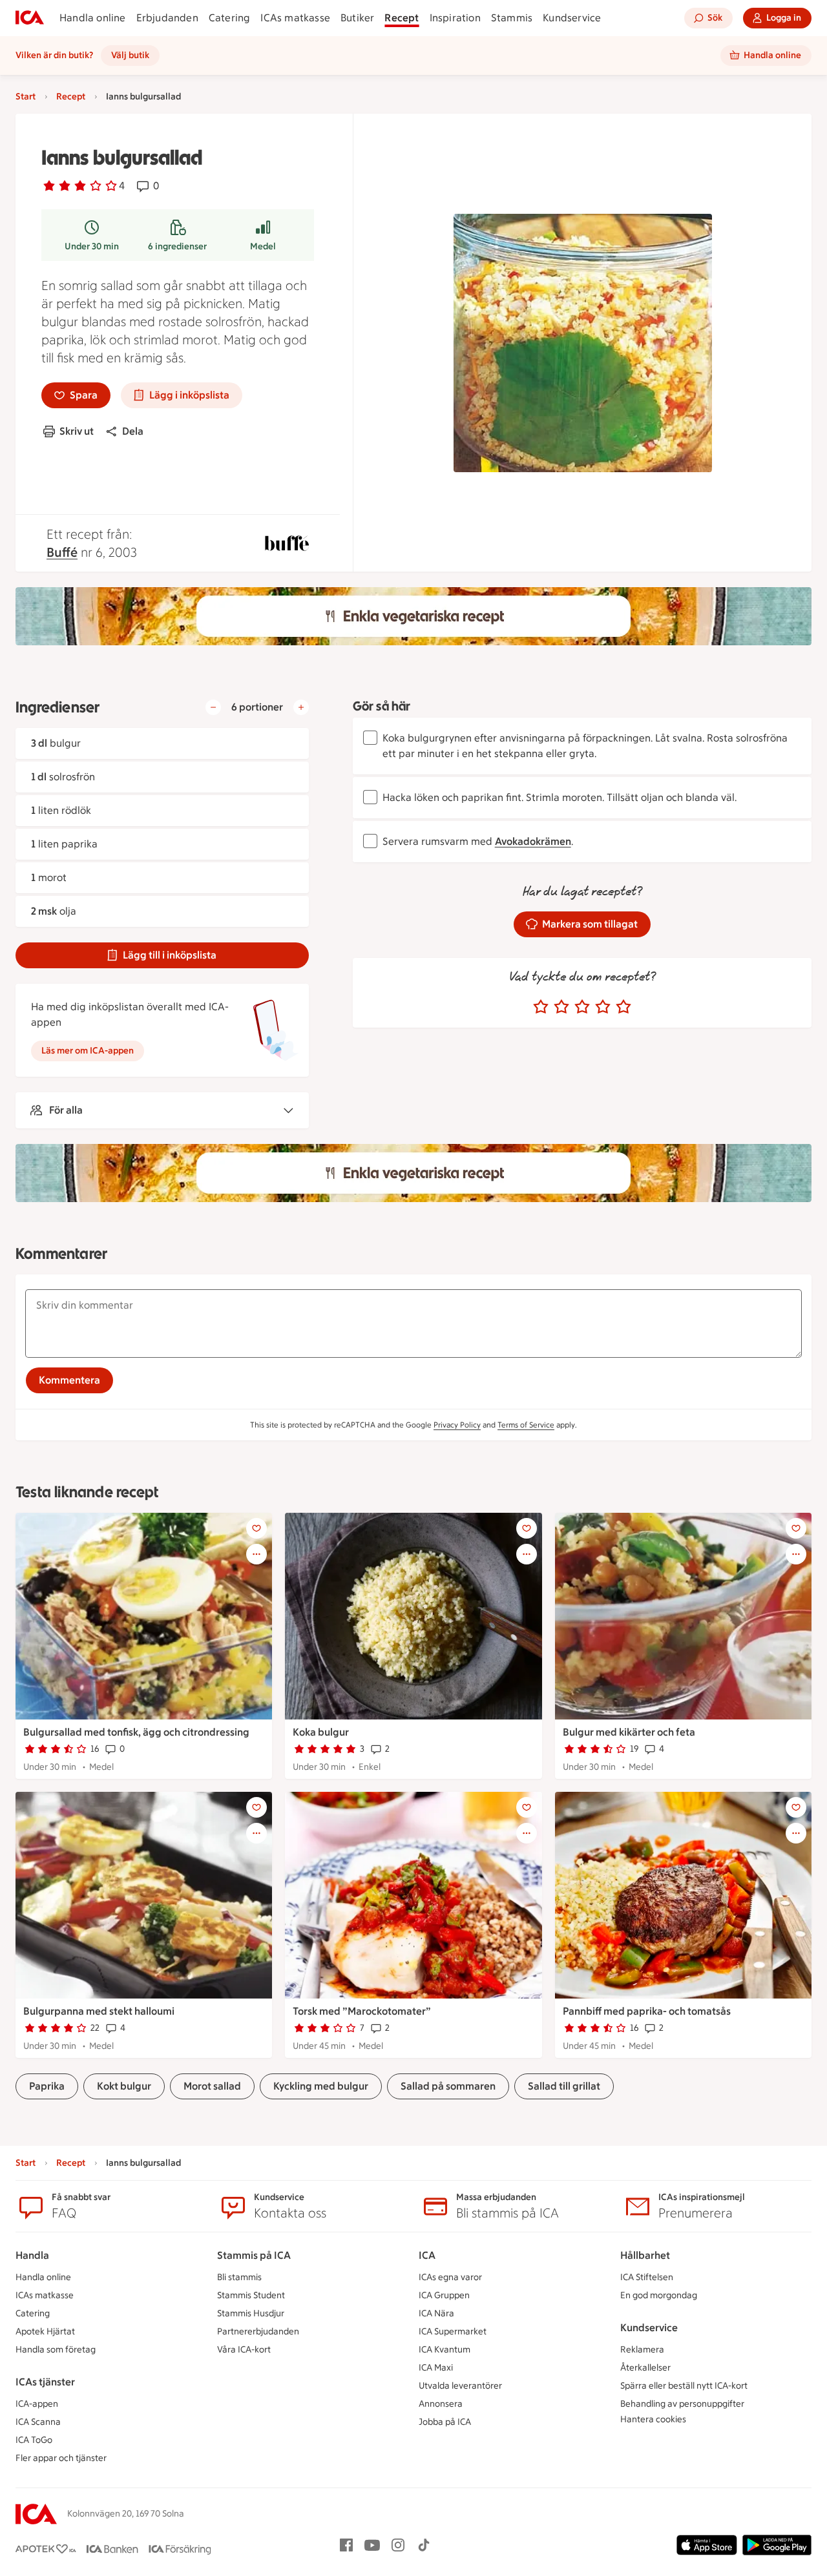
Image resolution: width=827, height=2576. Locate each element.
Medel (263, 246)
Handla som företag (56, 2350)
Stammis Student (251, 2295)
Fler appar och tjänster (61, 2458)
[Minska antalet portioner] (213, 707)
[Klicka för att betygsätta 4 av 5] (603, 1007)
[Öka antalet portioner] (301, 707)
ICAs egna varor (450, 2277)
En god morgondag (659, 2295)
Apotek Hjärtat (45, 2332)
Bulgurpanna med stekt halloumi (99, 2011)
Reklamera (642, 2350)
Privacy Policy (457, 1425)
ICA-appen (37, 2404)
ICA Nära (436, 2313)
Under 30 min (92, 246)
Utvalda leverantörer (460, 2386)
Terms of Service (526, 1425)
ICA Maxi (436, 2368)
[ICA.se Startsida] (30, 18)
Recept (402, 18)
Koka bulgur (321, 1732)
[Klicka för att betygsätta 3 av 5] (582, 1007)
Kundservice (572, 18)
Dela (133, 431)
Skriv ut (77, 431)
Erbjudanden (167, 18)
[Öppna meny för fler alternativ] (256, 1554)
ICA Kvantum (445, 2350)
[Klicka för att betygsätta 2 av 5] (561, 1007)
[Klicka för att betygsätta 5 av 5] (623, 1007)
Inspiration (455, 18)
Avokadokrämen (533, 841)
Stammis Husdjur (251, 2313)
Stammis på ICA (254, 2255)
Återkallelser (645, 2368)
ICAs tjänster (45, 2382)
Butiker (357, 18)
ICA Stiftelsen (647, 2277)
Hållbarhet (645, 2255)
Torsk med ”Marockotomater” (362, 2011)
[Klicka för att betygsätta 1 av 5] (541, 1007)
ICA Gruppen (444, 2295)
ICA (427, 2255)
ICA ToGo (34, 2440)
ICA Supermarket (453, 2332)
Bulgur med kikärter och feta (629, 1732)
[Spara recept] (256, 1528)
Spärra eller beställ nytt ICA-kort (684, 2386)
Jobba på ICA (445, 2422)
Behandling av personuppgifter (682, 2404)
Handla (32, 2255)
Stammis (512, 18)
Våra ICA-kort (244, 2350)
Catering (230, 18)
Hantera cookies (653, 2419)
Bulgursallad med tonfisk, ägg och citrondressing (136, 1732)
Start (26, 97)
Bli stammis (239, 2277)
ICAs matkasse (295, 18)
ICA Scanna (38, 2422)
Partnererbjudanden (258, 2332)
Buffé (62, 552)
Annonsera (441, 2404)
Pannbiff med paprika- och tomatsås (647, 2011)
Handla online (93, 18)
